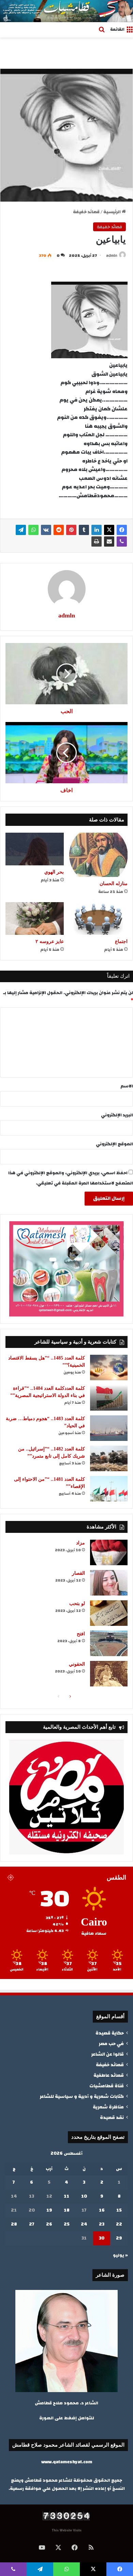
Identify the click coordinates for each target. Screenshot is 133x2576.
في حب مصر (111, 2044)
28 (14, 2224)
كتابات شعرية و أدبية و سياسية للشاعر (82, 2096)
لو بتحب (77, 1604)
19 (49, 2210)
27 (32, 2224)
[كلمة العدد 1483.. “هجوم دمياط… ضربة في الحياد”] (109, 1428)
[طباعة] (97, 541)
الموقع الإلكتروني (114, 1144)
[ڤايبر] (122, 541)
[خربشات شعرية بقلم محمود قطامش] (66, 11)
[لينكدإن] (97, 530)
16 (102, 2210)
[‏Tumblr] (84, 530)
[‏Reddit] (59, 530)
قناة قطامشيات (107, 2086)
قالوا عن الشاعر (107, 2054)
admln (112, 255)
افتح (81, 1634)
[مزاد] (109, 1552)
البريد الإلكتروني (117, 1115)
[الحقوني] (109, 1674)
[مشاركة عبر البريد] (109, 541)
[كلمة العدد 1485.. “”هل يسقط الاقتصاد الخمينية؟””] (109, 1368)
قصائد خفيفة (86, 212)
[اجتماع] (98, 918)
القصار (78, 1573)
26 (49, 2224)
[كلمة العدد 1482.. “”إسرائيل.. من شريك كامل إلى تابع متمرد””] (109, 1458)
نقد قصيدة (112, 2117)
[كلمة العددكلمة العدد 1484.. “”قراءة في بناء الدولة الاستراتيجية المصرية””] (109, 1398)
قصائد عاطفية (109, 2075)
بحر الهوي (54, 872)
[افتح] (109, 1643)
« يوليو (120, 2255)
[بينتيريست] (71, 530)
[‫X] (109, 530)
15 (119, 2210)
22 (119, 2224)
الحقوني (77, 1664)
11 (66, 2196)
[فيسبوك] (122, 530)
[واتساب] (33, 530)
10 (84, 2196)
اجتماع (121, 941)
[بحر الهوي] (35, 849)
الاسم (127, 1086)
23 (102, 2224)
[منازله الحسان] (98, 855)
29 (119, 2238)
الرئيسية (113, 212)
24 (84, 2224)
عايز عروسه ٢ (50, 941)
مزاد (80, 1543)
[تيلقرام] (21, 530)
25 (67, 2224)
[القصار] (109, 1583)
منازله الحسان (114, 884)
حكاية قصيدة (110, 2033)
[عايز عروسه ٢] (35, 918)
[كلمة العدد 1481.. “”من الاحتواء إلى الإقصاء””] (109, 1489)
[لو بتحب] (109, 1613)
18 (67, 2210)
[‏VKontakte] (46, 530)
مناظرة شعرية (108, 2107)
